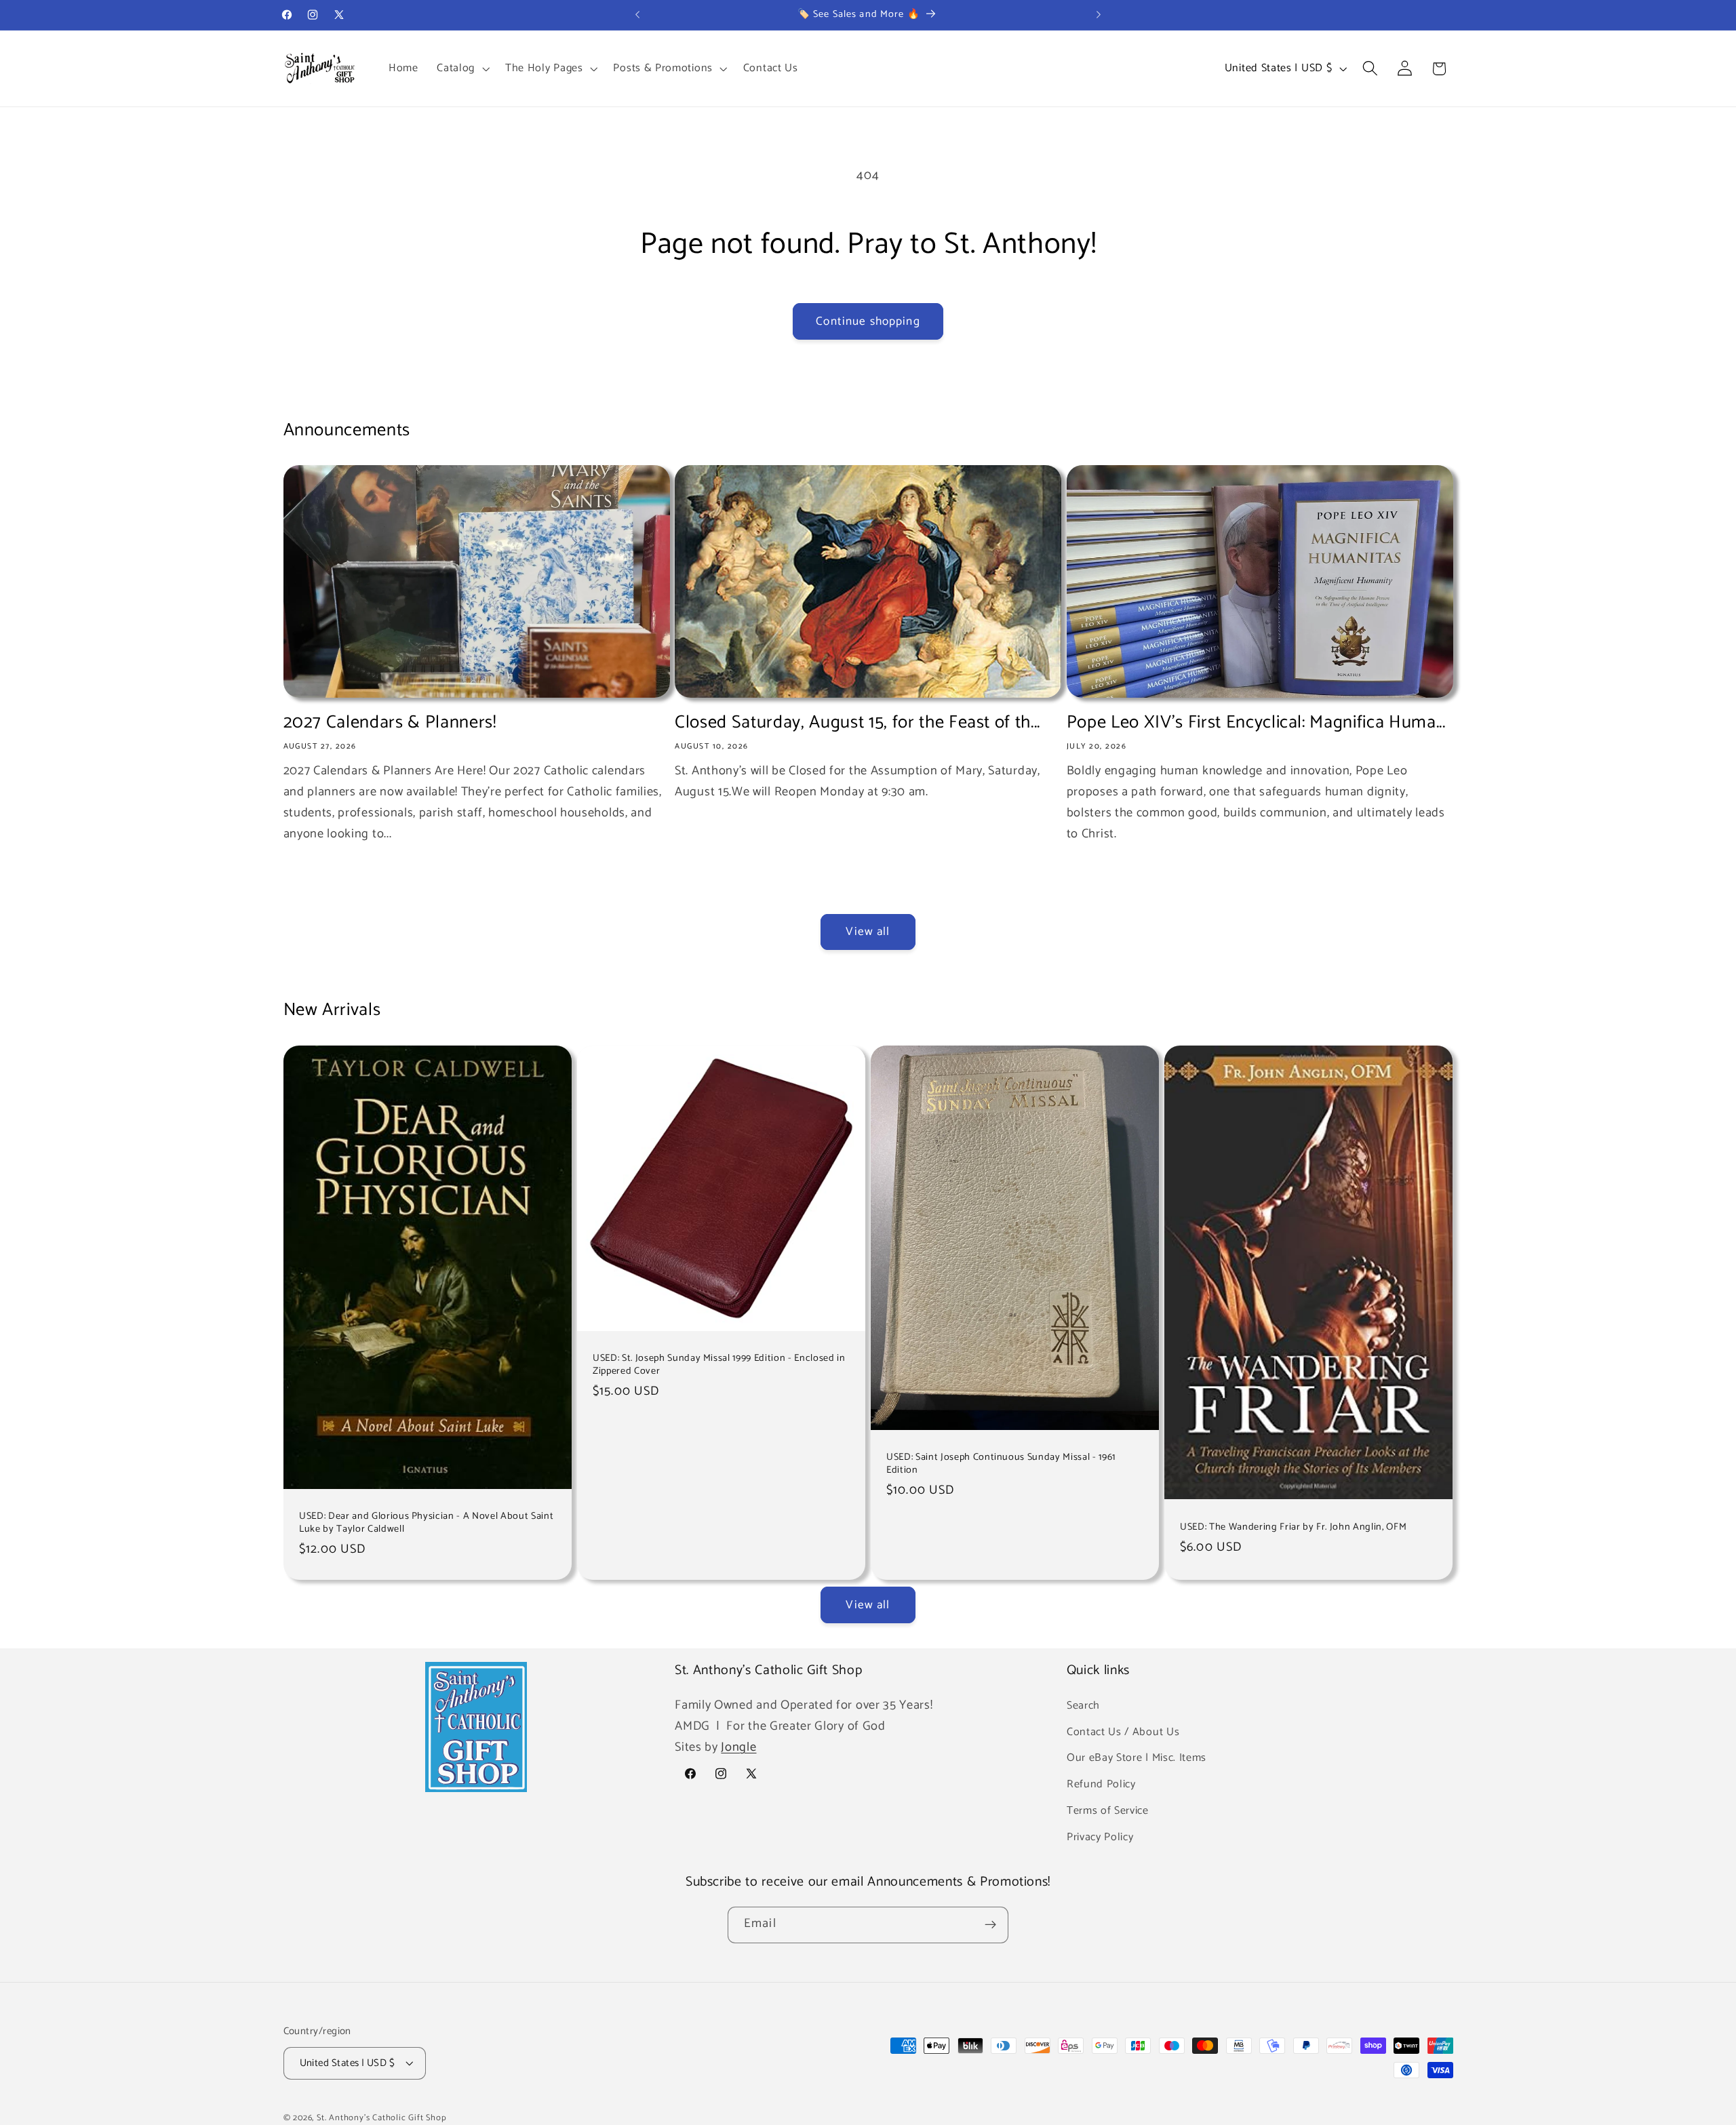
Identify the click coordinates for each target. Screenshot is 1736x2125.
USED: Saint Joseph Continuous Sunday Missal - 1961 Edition (1001, 1464)
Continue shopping (868, 321)
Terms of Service (1108, 1810)
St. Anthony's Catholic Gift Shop (382, 2118)
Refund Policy (1101, 1784)
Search (1083, 1705)
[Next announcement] (1099, 15)
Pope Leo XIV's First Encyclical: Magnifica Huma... (1256, 723)
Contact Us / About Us (1123, 1731)
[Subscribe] (990, 1925)
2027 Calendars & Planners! (390, 723)
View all (868, 932)
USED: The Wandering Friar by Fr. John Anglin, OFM (1293, 1527)
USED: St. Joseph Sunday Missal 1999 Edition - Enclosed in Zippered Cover (719, 1365)
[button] (461, 68)
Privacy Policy (1100, 1836)
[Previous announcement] (637, 15)
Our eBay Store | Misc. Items (1137, 1758)
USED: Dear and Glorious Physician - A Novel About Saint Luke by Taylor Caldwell (426, 1523)
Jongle (738, 1747)
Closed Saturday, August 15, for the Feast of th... (857, 723)
